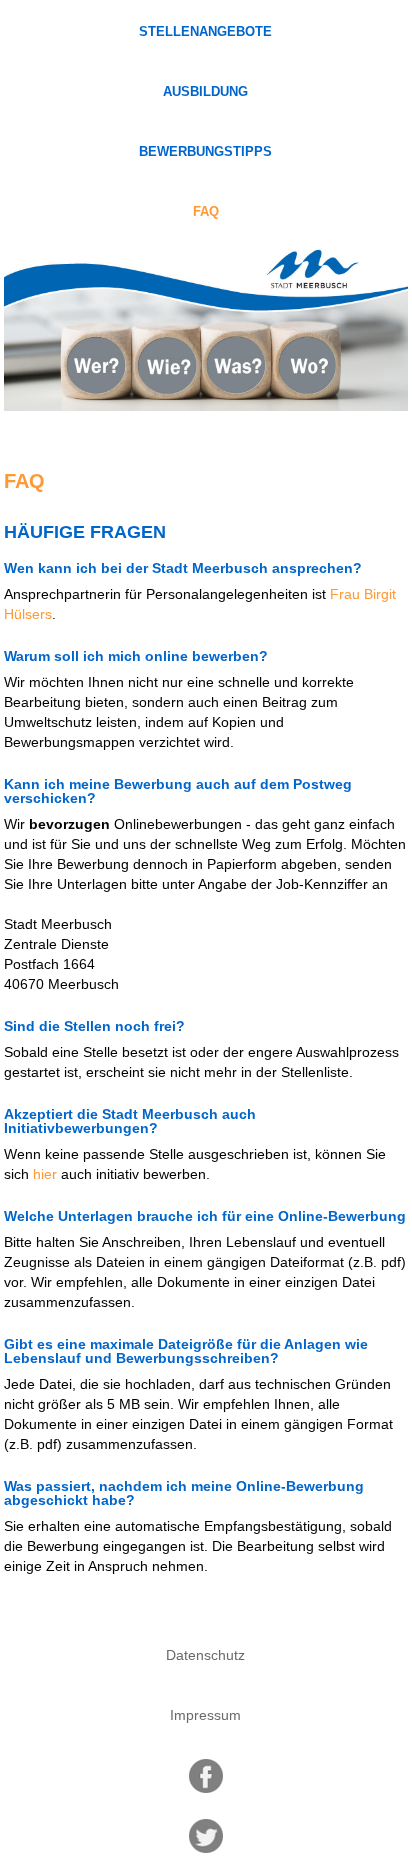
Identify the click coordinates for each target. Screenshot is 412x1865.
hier (45, 1174)
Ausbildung (205, 92)
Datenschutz (205, 1655)
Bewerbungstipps (205, 152)
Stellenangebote (205, 32)
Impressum (205, 1715)
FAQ (206, 212)
